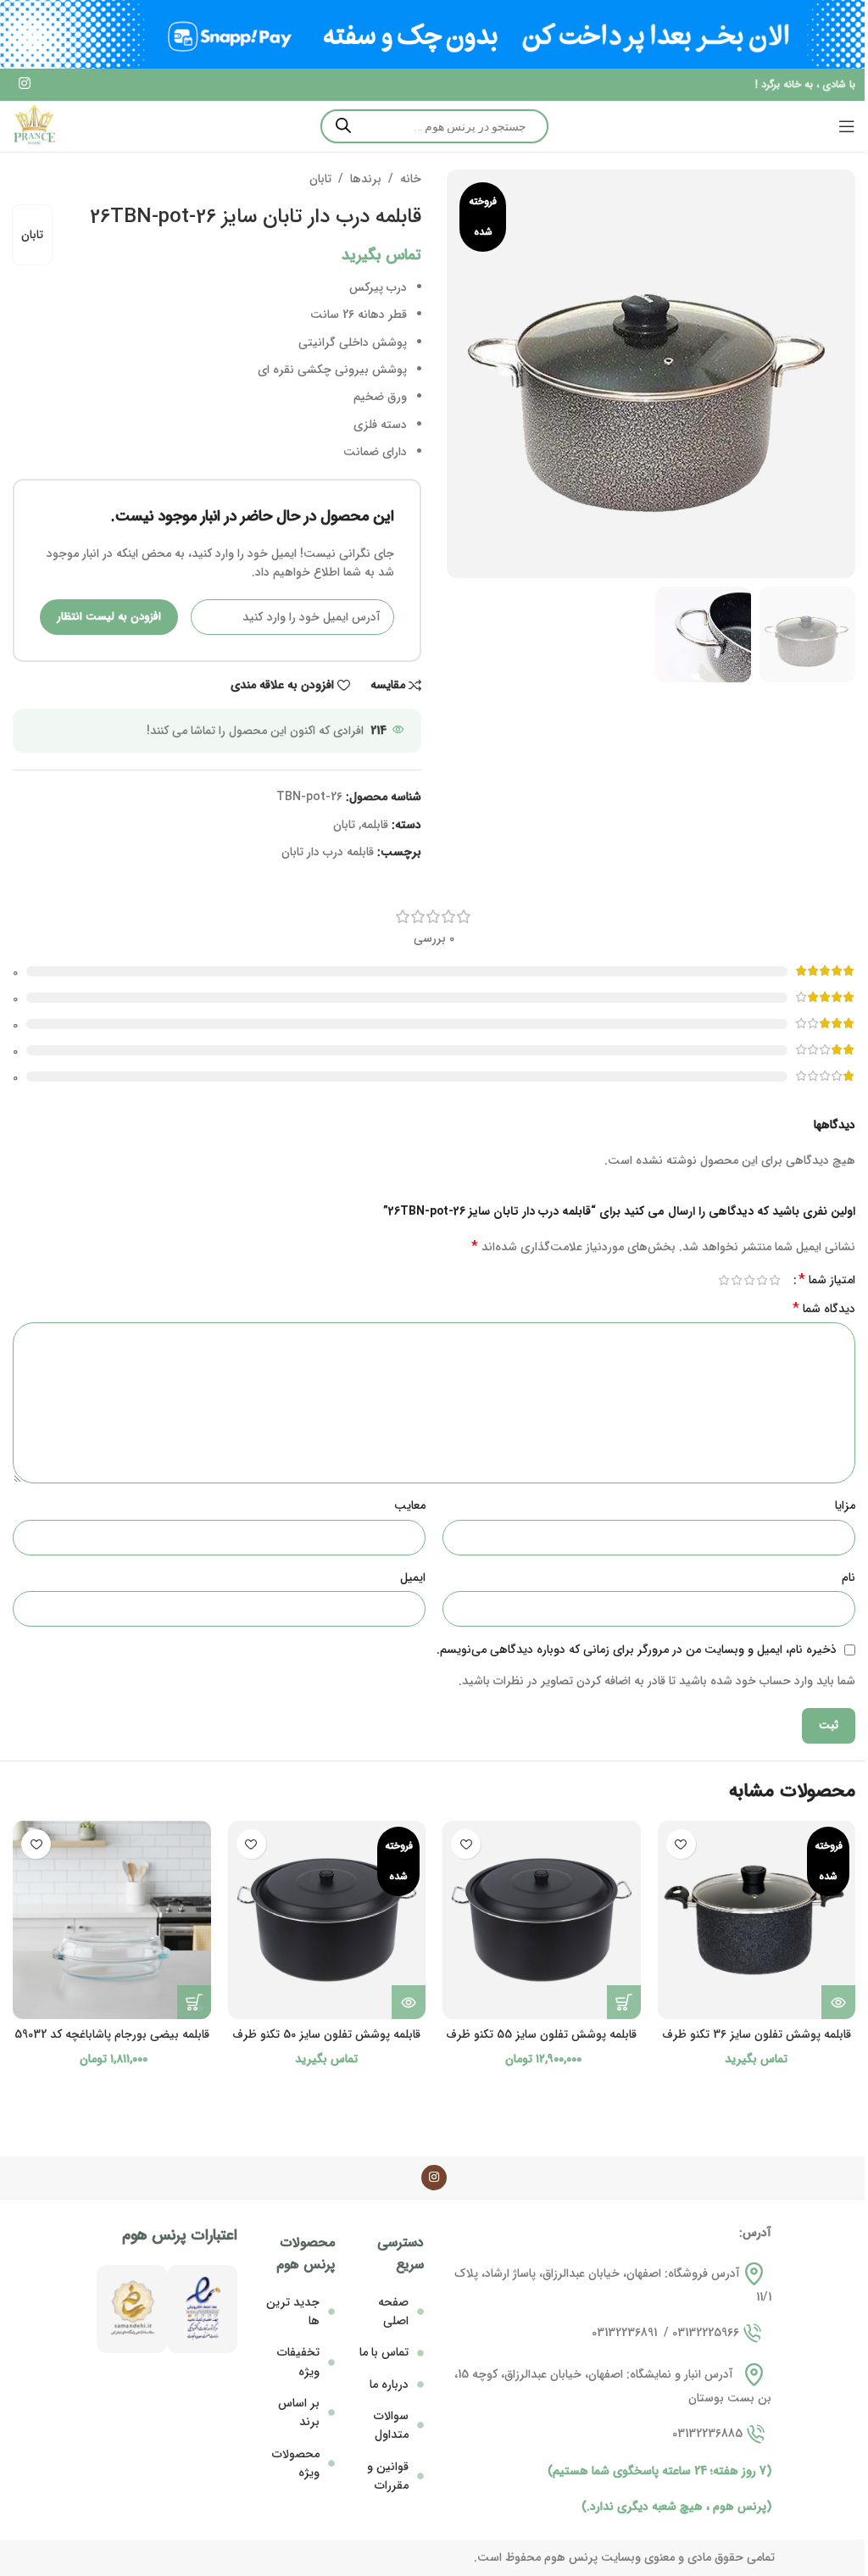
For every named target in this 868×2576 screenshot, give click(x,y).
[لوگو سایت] (34, 125)
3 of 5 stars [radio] (749, 1280)
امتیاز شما (827, 1280)
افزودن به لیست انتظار (109, 617)
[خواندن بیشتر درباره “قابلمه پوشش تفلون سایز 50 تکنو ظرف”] (409, 2002)
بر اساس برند (299, 2412)
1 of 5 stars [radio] (774, 1280)
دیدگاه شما (824, 1309)
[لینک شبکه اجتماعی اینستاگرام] (24, 85)
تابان (320, 179)
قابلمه (375, 825)
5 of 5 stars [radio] (723, 1280)
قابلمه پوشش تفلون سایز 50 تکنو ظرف (326, 2034)
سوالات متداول (391, 2425)
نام (849, 1577)
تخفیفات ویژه (298, 2362)
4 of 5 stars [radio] (736, 1280)
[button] (624, 2002)
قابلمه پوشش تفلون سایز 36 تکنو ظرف (757, 2034)
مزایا (845, 1505)
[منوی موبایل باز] (847, 126)
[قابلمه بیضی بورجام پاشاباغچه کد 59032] (112, 1920)
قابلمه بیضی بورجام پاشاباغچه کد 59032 (112, 2034)
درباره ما (389, 2384)
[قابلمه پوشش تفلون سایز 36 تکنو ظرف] (757, 1920)
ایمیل (413, 1577)
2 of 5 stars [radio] (762, 1280)
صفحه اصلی (393, 2312)
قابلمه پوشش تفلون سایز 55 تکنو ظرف (541, 2034)
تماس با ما (384, 2352)
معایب (410, 1505)
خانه (411, 179)
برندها (366, 179)
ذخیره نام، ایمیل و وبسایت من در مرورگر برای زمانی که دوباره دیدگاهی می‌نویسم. (637, 1650)
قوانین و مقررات (388, 2476)
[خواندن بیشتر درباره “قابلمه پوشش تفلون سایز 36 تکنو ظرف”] (838, 2002)
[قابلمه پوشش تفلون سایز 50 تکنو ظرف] (327, 1920)
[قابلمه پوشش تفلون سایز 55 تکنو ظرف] (542, 1920)
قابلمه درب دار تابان (328, 852)
